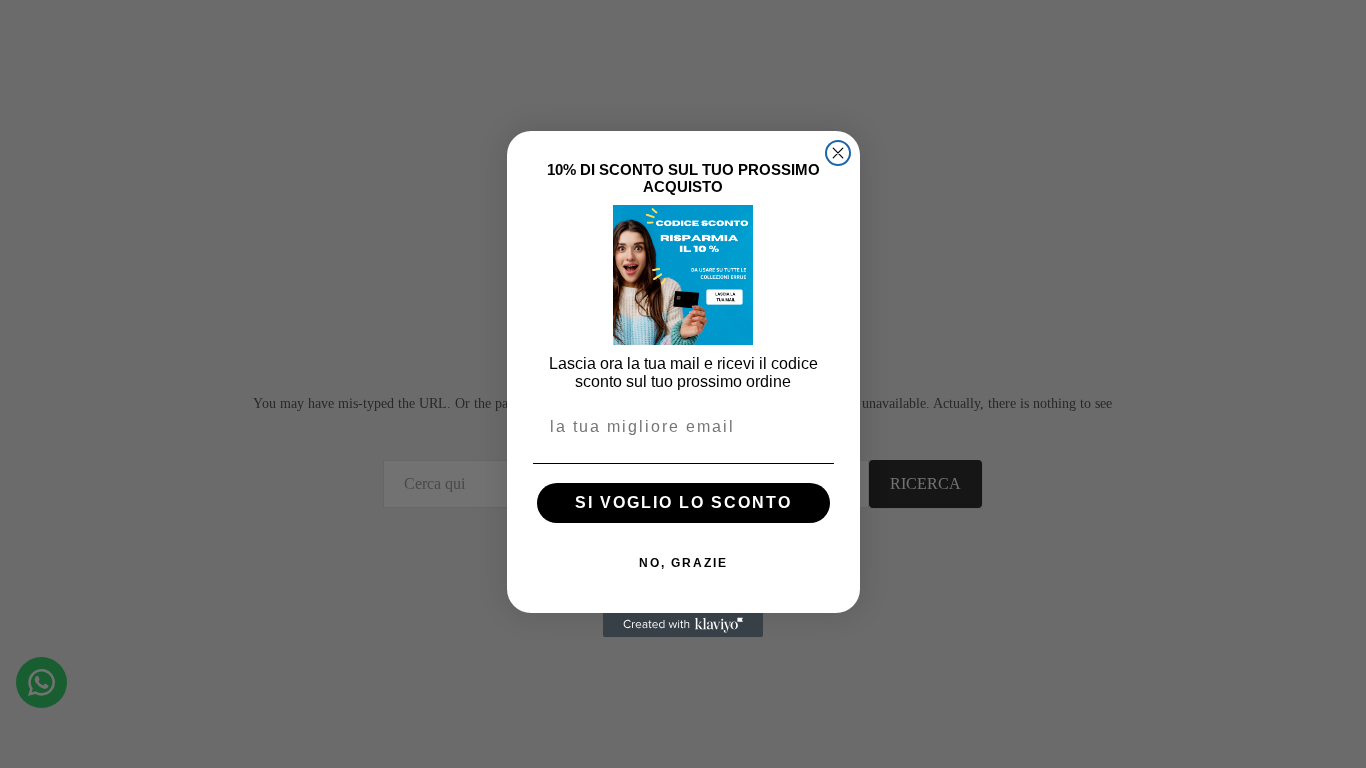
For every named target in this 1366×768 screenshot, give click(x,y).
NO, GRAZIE (683, 563)
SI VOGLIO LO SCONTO (683, 502)
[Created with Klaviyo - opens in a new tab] (683, 625)
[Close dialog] (838, 153)
